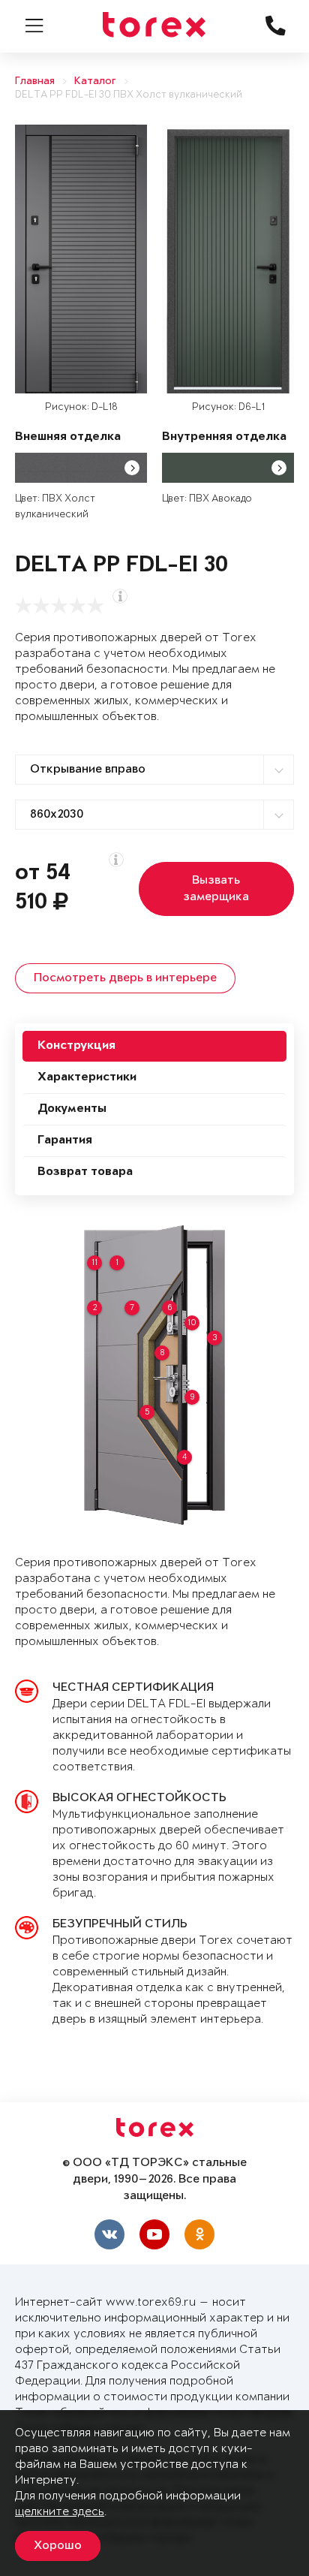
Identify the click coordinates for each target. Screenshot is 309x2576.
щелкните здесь (60, 2512)
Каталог (95, 81)
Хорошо (58, 2546)
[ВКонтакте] (109, 2234)
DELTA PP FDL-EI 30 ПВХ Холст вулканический (129, 95)
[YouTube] (154, 2234)
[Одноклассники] (199, 2234)
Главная (35, 81)
